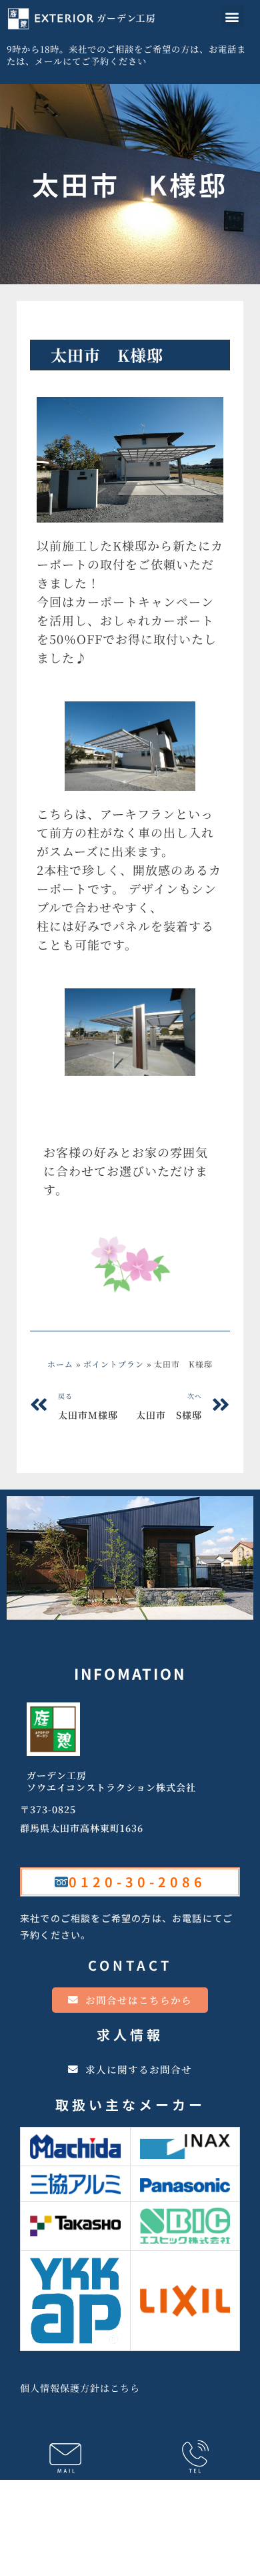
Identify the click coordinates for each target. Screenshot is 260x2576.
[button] (233, 16)
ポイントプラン (79, 327)
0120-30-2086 (137, 1882)
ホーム (60, 1364)
